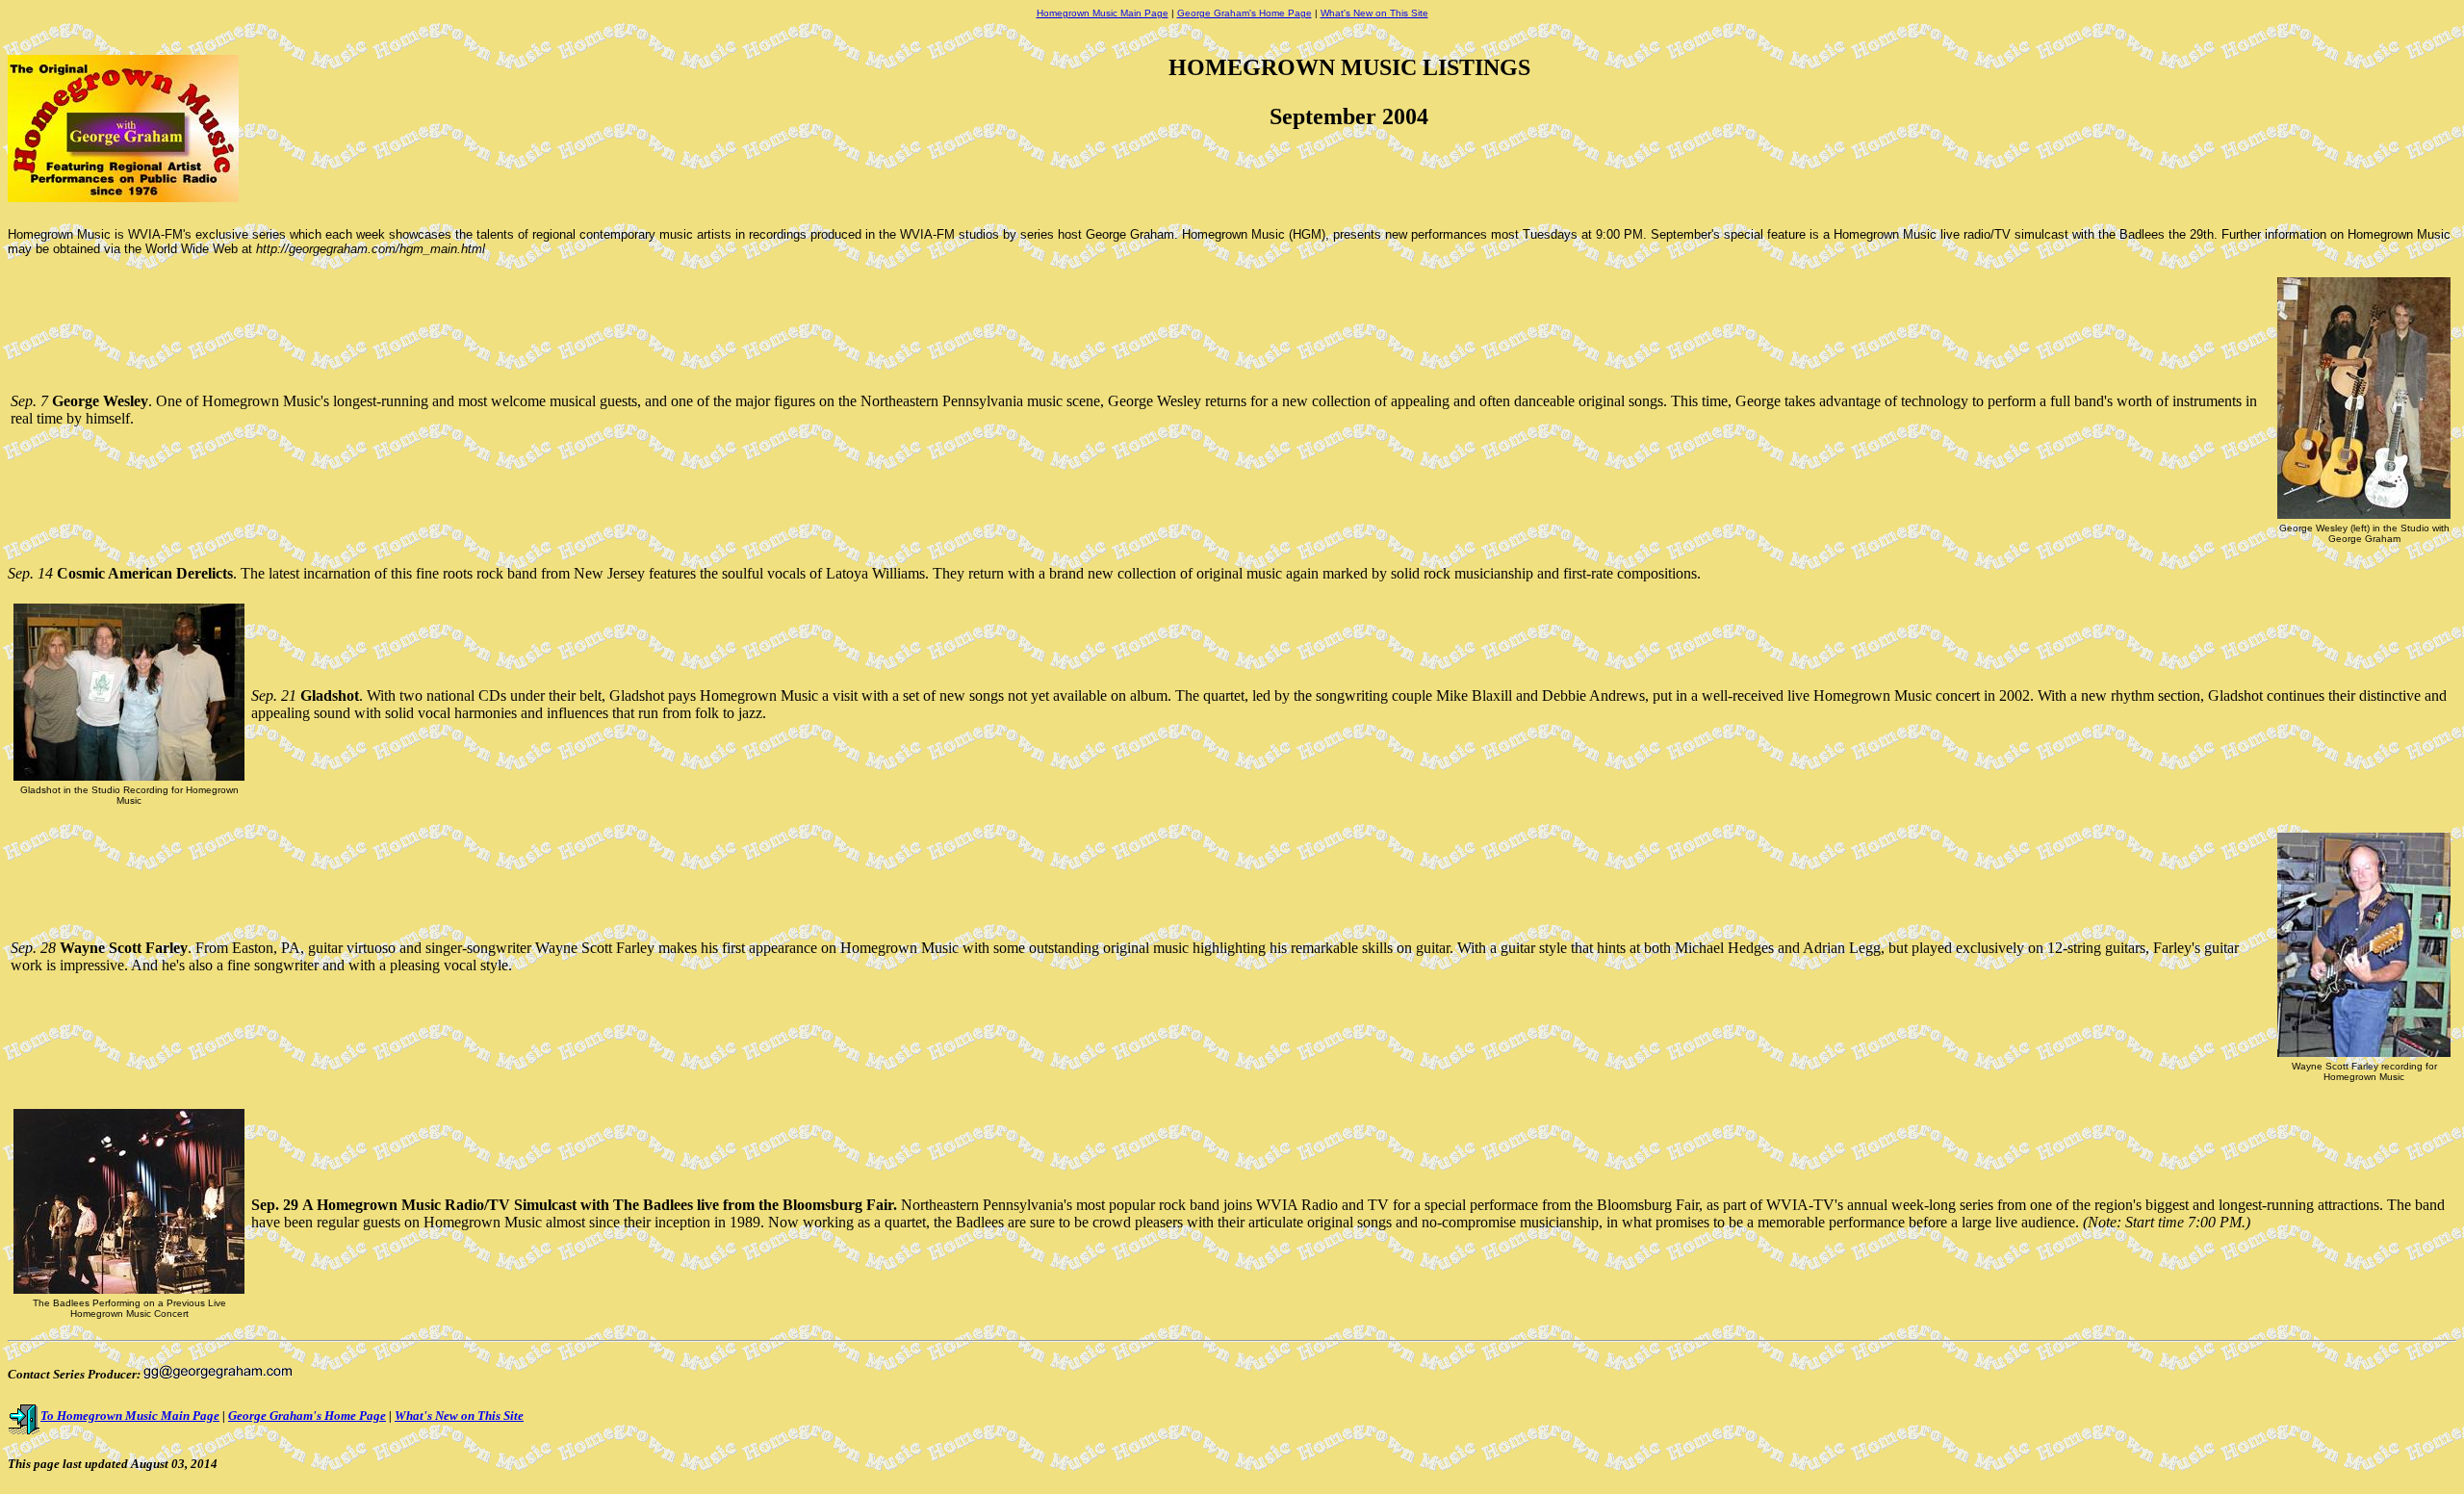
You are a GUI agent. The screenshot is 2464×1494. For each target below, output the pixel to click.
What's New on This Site (1374, 13)
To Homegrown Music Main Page (130, 1416)
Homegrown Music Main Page (1103, 13)
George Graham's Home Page (1245, 13)
